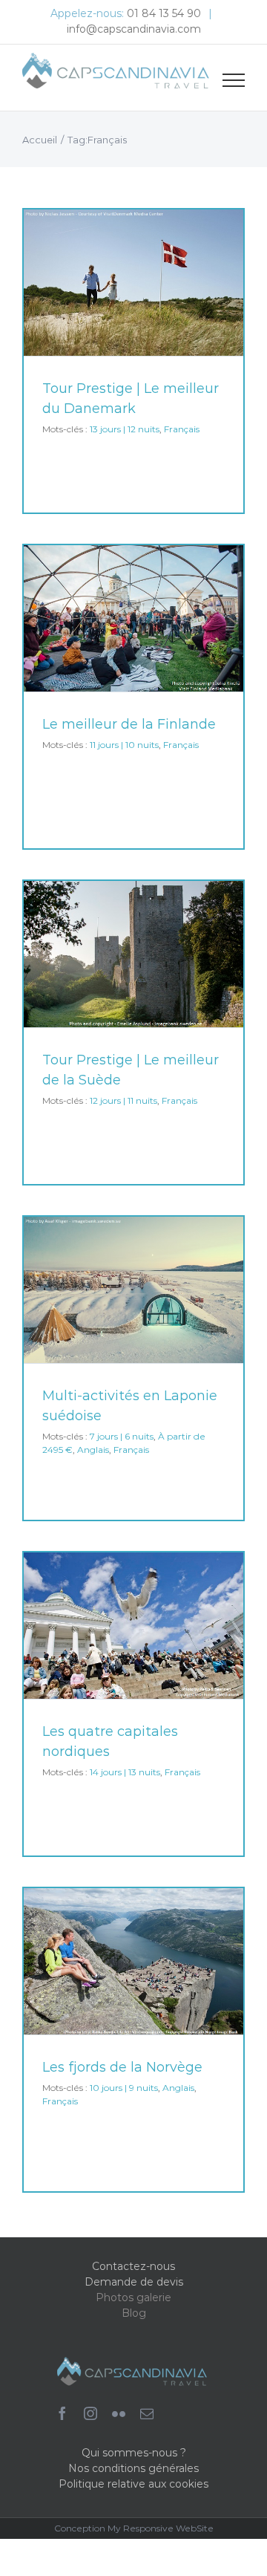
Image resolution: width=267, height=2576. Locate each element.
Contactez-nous (133, 2266)
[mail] (147, 2413)
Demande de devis (134, 2282)
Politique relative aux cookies (133, 2484)
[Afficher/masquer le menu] (234, 80)
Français (182, 429)
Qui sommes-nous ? (134, 2453)
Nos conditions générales (133, 2468)
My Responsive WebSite (161, 2528)
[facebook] (62, 2413)
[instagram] (90, 2413)
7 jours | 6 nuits (122, 1436)
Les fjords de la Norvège (122, 2067)
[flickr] (119, 2413)
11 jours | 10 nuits (124, 745)
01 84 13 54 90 (164, 13)
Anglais (93, 1450)
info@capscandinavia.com (134, 29)
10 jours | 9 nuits (124, 2088)
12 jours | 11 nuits (123, 1100)
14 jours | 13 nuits (125, 1772)
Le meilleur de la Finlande (129, 724)
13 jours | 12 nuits (125, 429)
